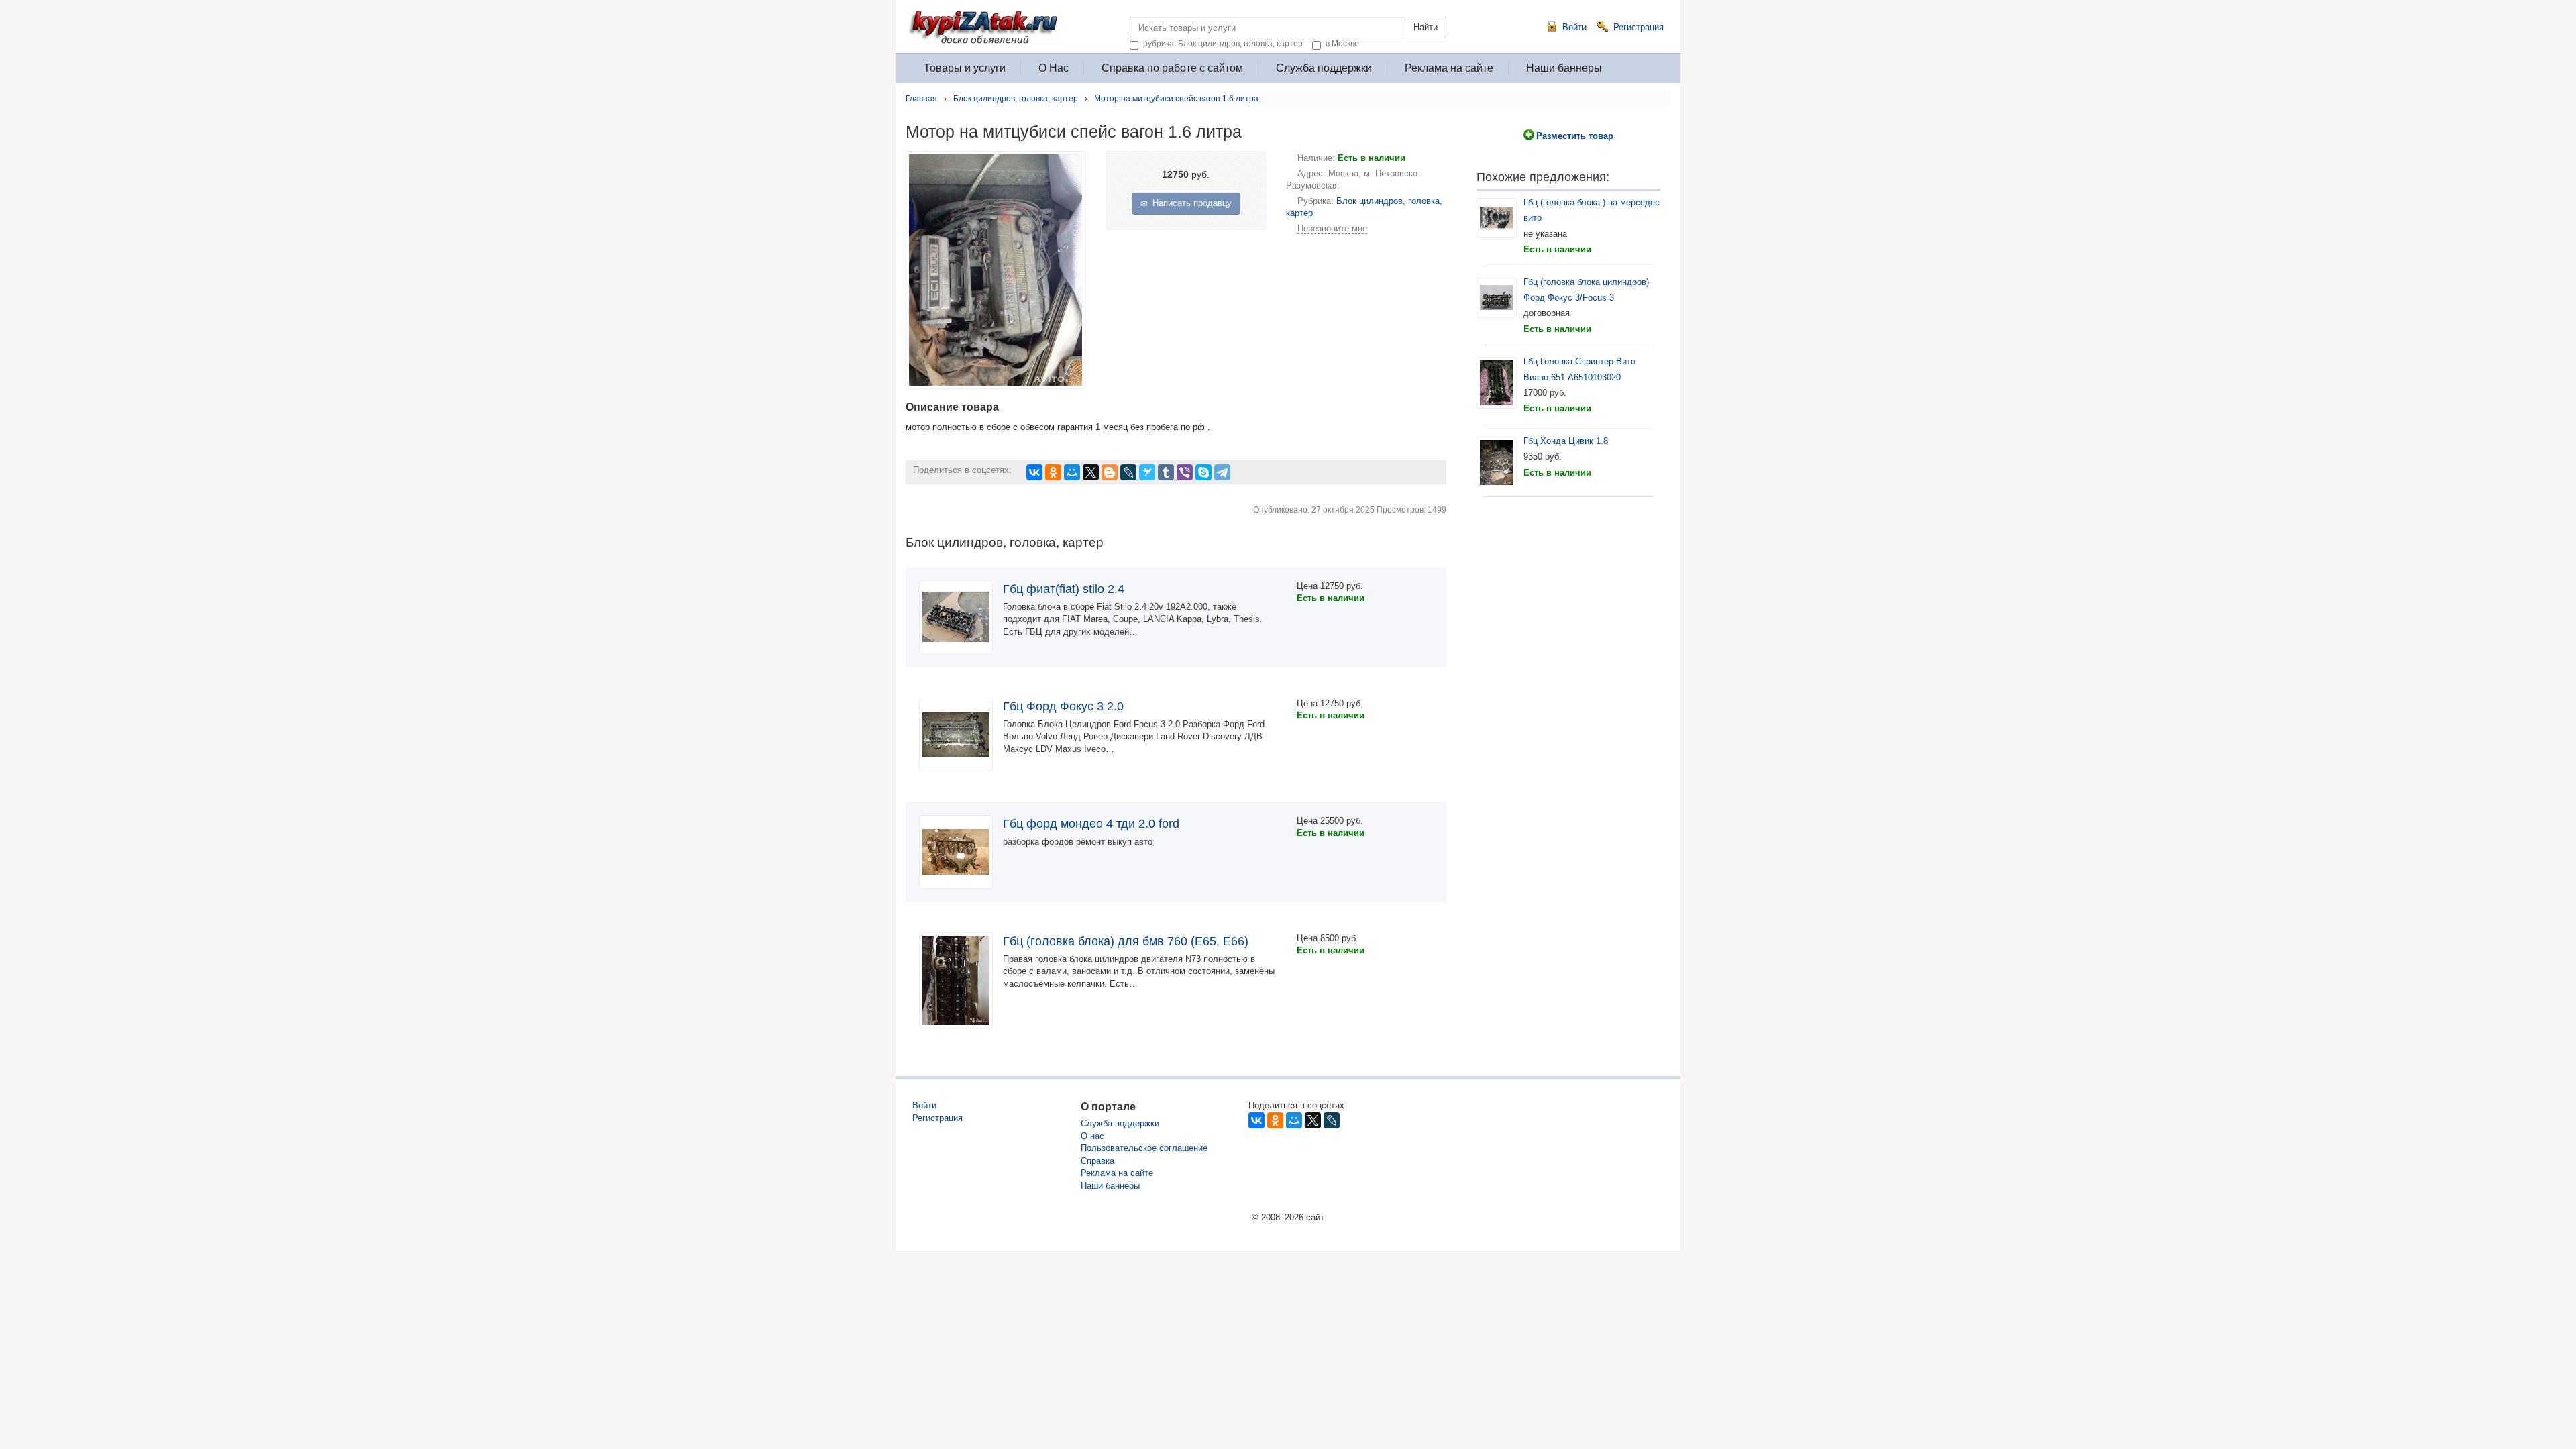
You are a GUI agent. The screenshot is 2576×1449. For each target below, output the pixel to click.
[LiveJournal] (1128, 472)
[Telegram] (1222, 472)
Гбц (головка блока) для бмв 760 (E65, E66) (1126, 941)
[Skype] (1203, 472)
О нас (1092, 1136)
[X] (1091, 472)
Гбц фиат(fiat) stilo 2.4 (1064, 589)
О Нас (1054, 68)
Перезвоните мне (1332, 228)
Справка (1097, 1161)
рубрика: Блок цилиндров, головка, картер (1223, 43)
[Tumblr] (1166, 472)
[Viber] (1185, 472)
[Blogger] (1110, 472)
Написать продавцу (1191, 203)
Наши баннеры (1564, 68)
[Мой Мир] (1072, 472)
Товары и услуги (965, 68)
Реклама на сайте (1449, 68)
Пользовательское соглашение (1144, 1148)
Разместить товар (1575, 136)
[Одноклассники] (1053, 472)
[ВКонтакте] (1034, 472)
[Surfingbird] (1147, 472)
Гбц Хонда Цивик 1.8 (1566, 441)
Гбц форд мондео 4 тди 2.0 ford (1091, 824)
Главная (921, 99)
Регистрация (1639, 27)
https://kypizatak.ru (1124, 22)
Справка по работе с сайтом (1172, 68)
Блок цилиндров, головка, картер (1016, 99)
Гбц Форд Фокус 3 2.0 (1063, 706)
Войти (1574, 27)
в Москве (1342, 43)
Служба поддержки (1324, 68)
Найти (1426, 27)
